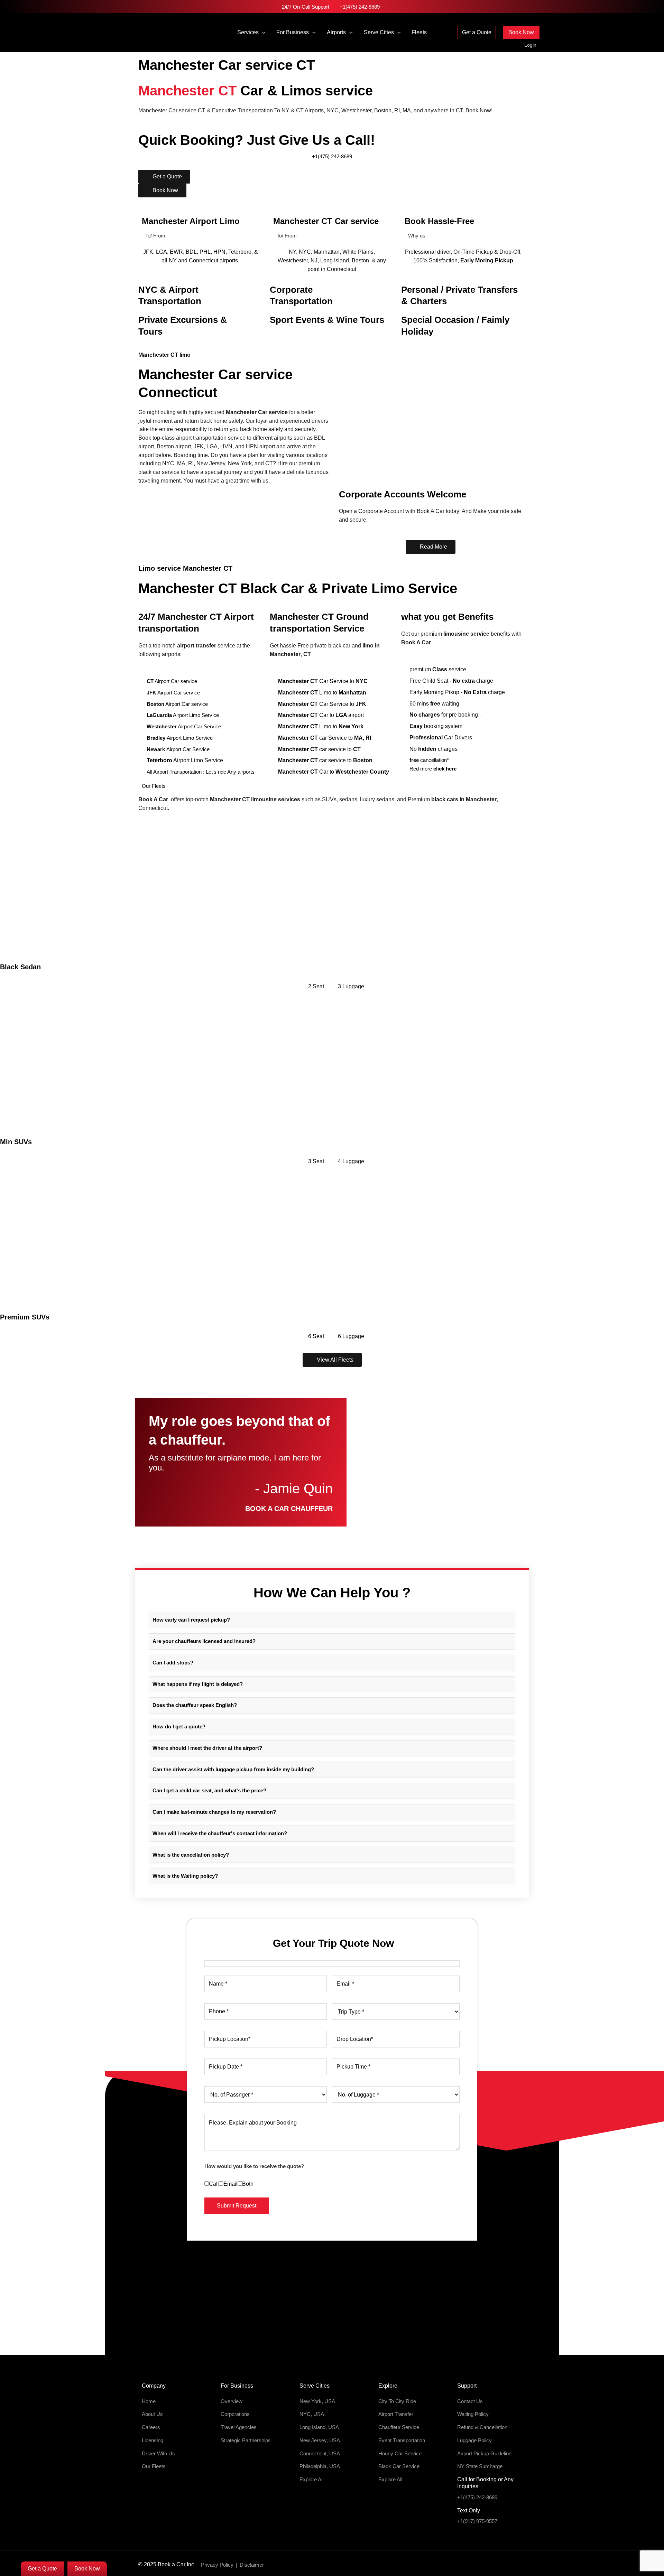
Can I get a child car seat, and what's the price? (209, 1790)
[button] (262, 32)
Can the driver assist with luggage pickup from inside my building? (233, 1769)
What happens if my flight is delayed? (198, 1684)
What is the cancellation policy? (191, 1855)
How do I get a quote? (179, 1726)
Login (530, 45)
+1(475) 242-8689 (359, 7)
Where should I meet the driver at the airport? (207, 1748)
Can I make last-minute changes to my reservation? (214, 1812)
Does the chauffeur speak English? (195, 1705)
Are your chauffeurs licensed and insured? (204, 1641)
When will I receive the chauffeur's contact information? (220, 1833)
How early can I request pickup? (191, 1620)
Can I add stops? (173, 1663)
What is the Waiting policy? (185, 1876)
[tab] (332, 1620)
